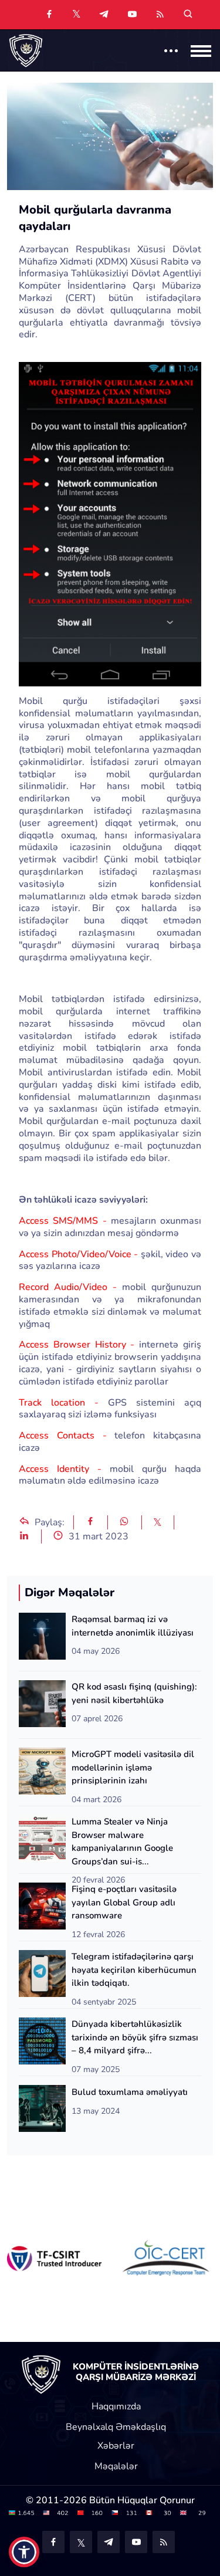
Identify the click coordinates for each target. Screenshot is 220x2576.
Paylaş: (48, 1522)
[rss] (160, 15)
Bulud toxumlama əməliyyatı (130, 2092)
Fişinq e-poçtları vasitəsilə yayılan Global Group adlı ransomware (124, 1902)
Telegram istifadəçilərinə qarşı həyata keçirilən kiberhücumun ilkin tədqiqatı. (134, 1970)
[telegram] (104, 15)
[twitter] (77, 13)
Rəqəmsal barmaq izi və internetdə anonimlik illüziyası (133, 1626)
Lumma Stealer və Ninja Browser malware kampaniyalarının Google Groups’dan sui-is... (122, 1842)
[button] (24, 2552)
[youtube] (132, 15)
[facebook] (49, 15)
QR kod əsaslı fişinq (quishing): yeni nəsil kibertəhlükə (134, 1693)
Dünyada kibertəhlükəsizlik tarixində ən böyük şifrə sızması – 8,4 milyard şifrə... (135, 2037)
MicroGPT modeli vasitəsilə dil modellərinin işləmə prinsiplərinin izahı (133, 1767)
